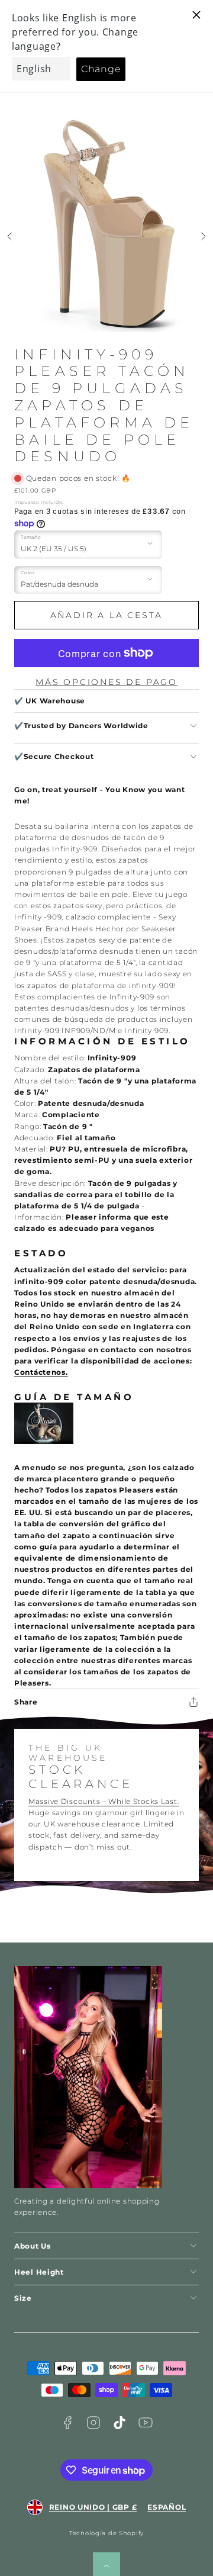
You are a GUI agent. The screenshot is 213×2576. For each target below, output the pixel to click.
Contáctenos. (41, 1372)
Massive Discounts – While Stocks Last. (104, 1801)
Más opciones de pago (106, 682)
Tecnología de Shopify (106, 2533)
